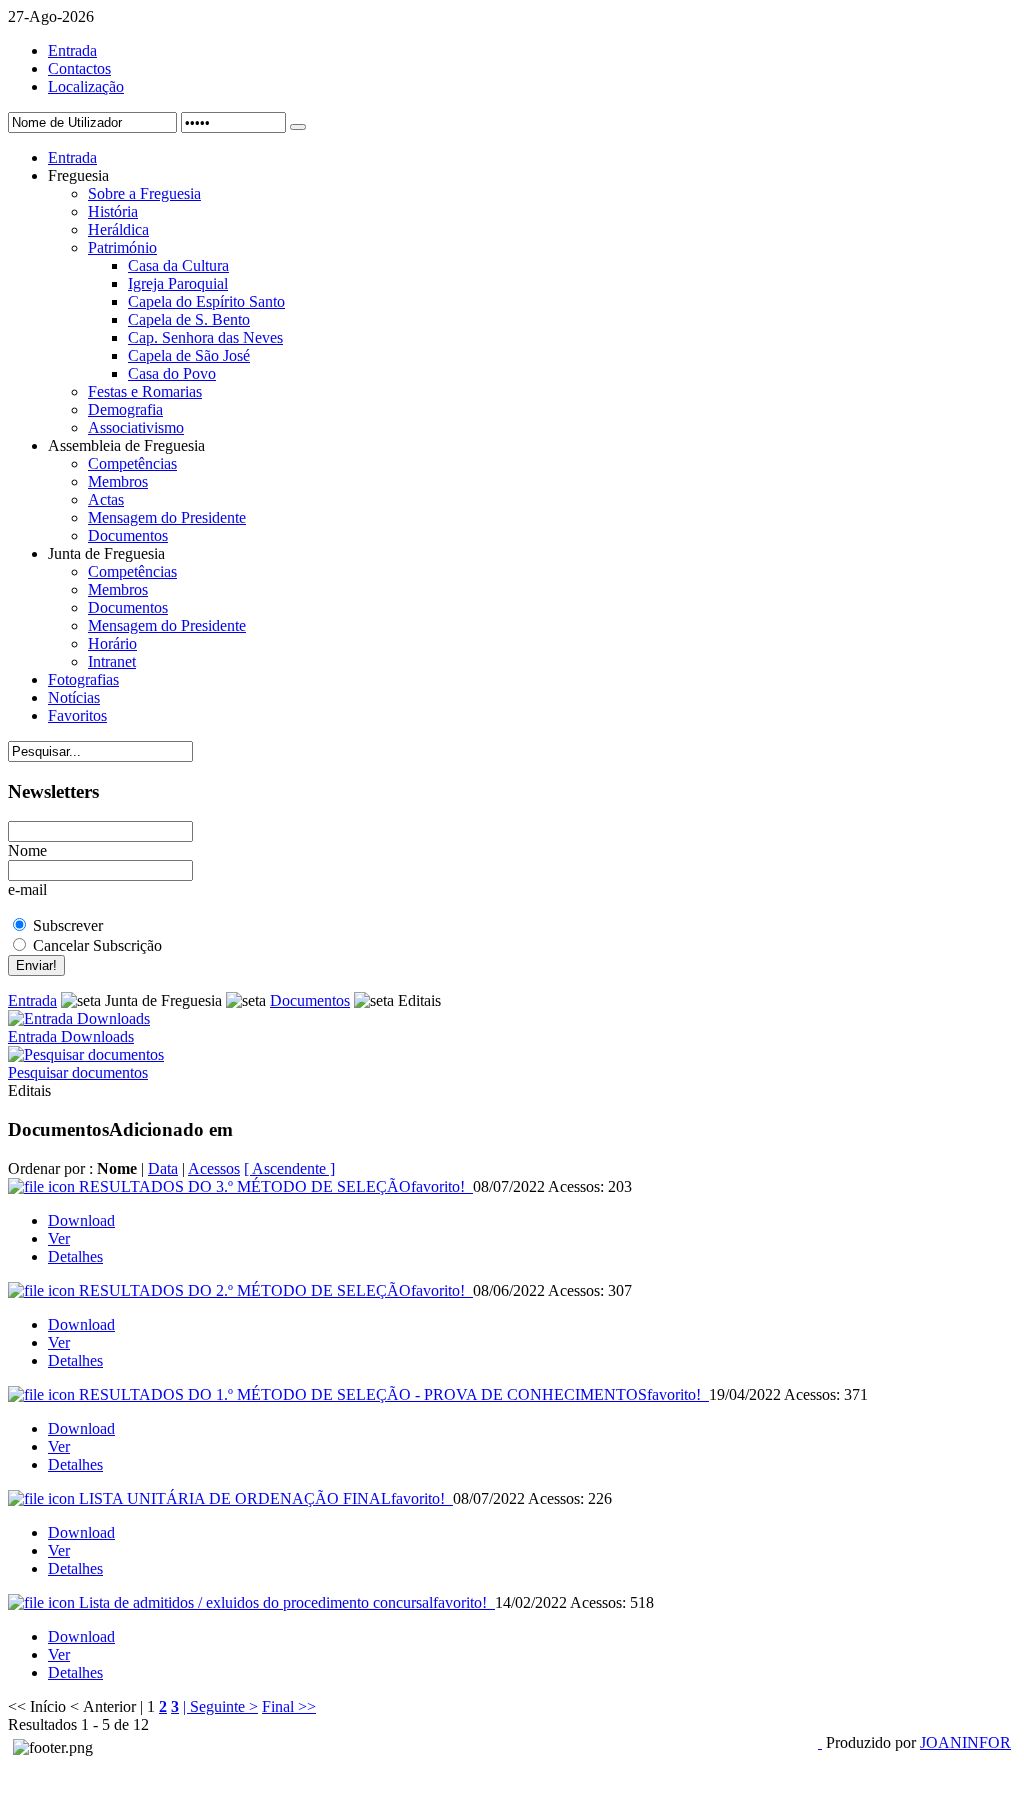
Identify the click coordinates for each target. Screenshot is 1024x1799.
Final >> (289, 1706)
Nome (27, 850)
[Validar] (298, 127)
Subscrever (68, 925)
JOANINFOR (965, 1742)
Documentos (310, 1000)
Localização (86, 86)
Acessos (214, 1168)
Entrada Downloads (71, 1036)
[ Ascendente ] (289, 1168)
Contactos (79, 68)
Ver (59, 1238)
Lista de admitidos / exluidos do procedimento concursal (283, 1602)
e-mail (27, 889)
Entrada (72, 50)
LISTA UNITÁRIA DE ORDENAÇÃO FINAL (262, 1498)
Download (81, 1220)
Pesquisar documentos (78, 1072)
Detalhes (75, 1256)
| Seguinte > (220, 1706)
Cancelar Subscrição (97, 945)
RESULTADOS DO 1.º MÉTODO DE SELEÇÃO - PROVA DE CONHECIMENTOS (390, 1394)
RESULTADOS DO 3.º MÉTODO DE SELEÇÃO (272, 1186)
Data (163, 1168)
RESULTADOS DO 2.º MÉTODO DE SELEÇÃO (272, 1290)
